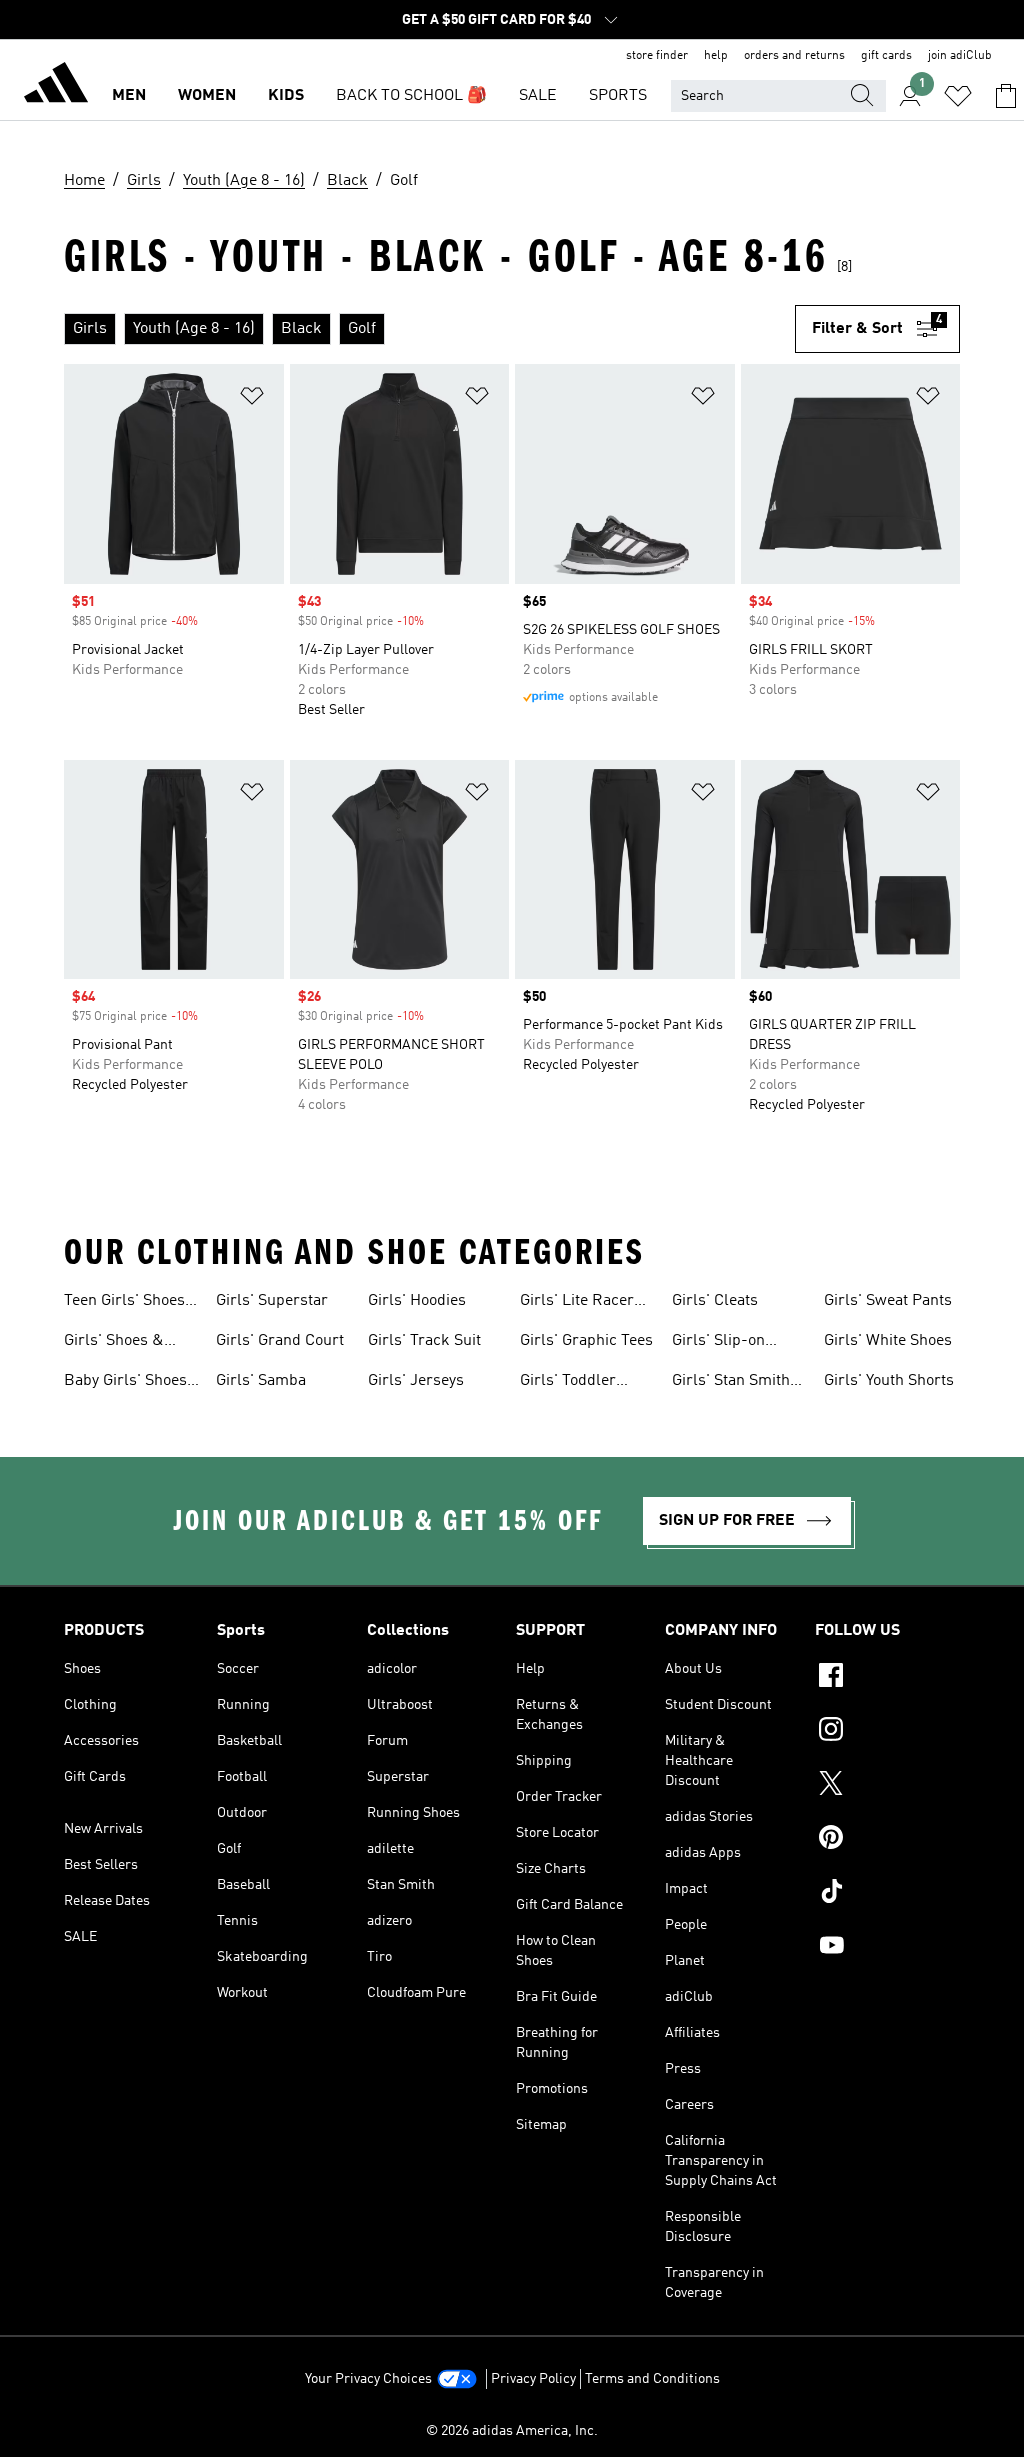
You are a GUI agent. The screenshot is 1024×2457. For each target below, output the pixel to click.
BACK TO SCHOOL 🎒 (411, 96)
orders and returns (794, 56)
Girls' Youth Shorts (889, 1381)
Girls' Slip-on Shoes (718, 1343)
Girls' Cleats (715, 1301)
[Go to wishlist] (958, 96)
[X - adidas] (887, 1786)
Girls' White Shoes (888, 1341)
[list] (429, 329)
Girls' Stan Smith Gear (731, 1383)
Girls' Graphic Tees (586, 1341)
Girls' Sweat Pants (888, 1301)
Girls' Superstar (272, 1301)
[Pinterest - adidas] (887, 1840)
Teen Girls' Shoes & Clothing (124, 1303)
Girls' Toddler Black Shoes (568, 1383)
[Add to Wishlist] (252, 399)
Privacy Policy (533, 2379)
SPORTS (618, 96)
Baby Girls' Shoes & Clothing (125, 1383)
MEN (129, 96)
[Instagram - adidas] (887, 1732)
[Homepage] (56, 86)
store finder (657, 56)
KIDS (286, 96)
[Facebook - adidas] (887, 1678)
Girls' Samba (261, 1381)
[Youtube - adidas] (887, 1948)
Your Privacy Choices (368, 2379)
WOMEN (207, 96)
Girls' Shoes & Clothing (114, 1343)
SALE (538, 96)
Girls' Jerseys (416, 1381)
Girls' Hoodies (417, 1301)
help (716, 56)
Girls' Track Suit (424, 1341)
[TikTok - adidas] (887, 1894)
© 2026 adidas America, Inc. (512, 2431)
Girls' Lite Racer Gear (577, 1303)
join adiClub (960, 56)
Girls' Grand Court (280, 1341)
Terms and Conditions (652, 2379)
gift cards (886, 56)
